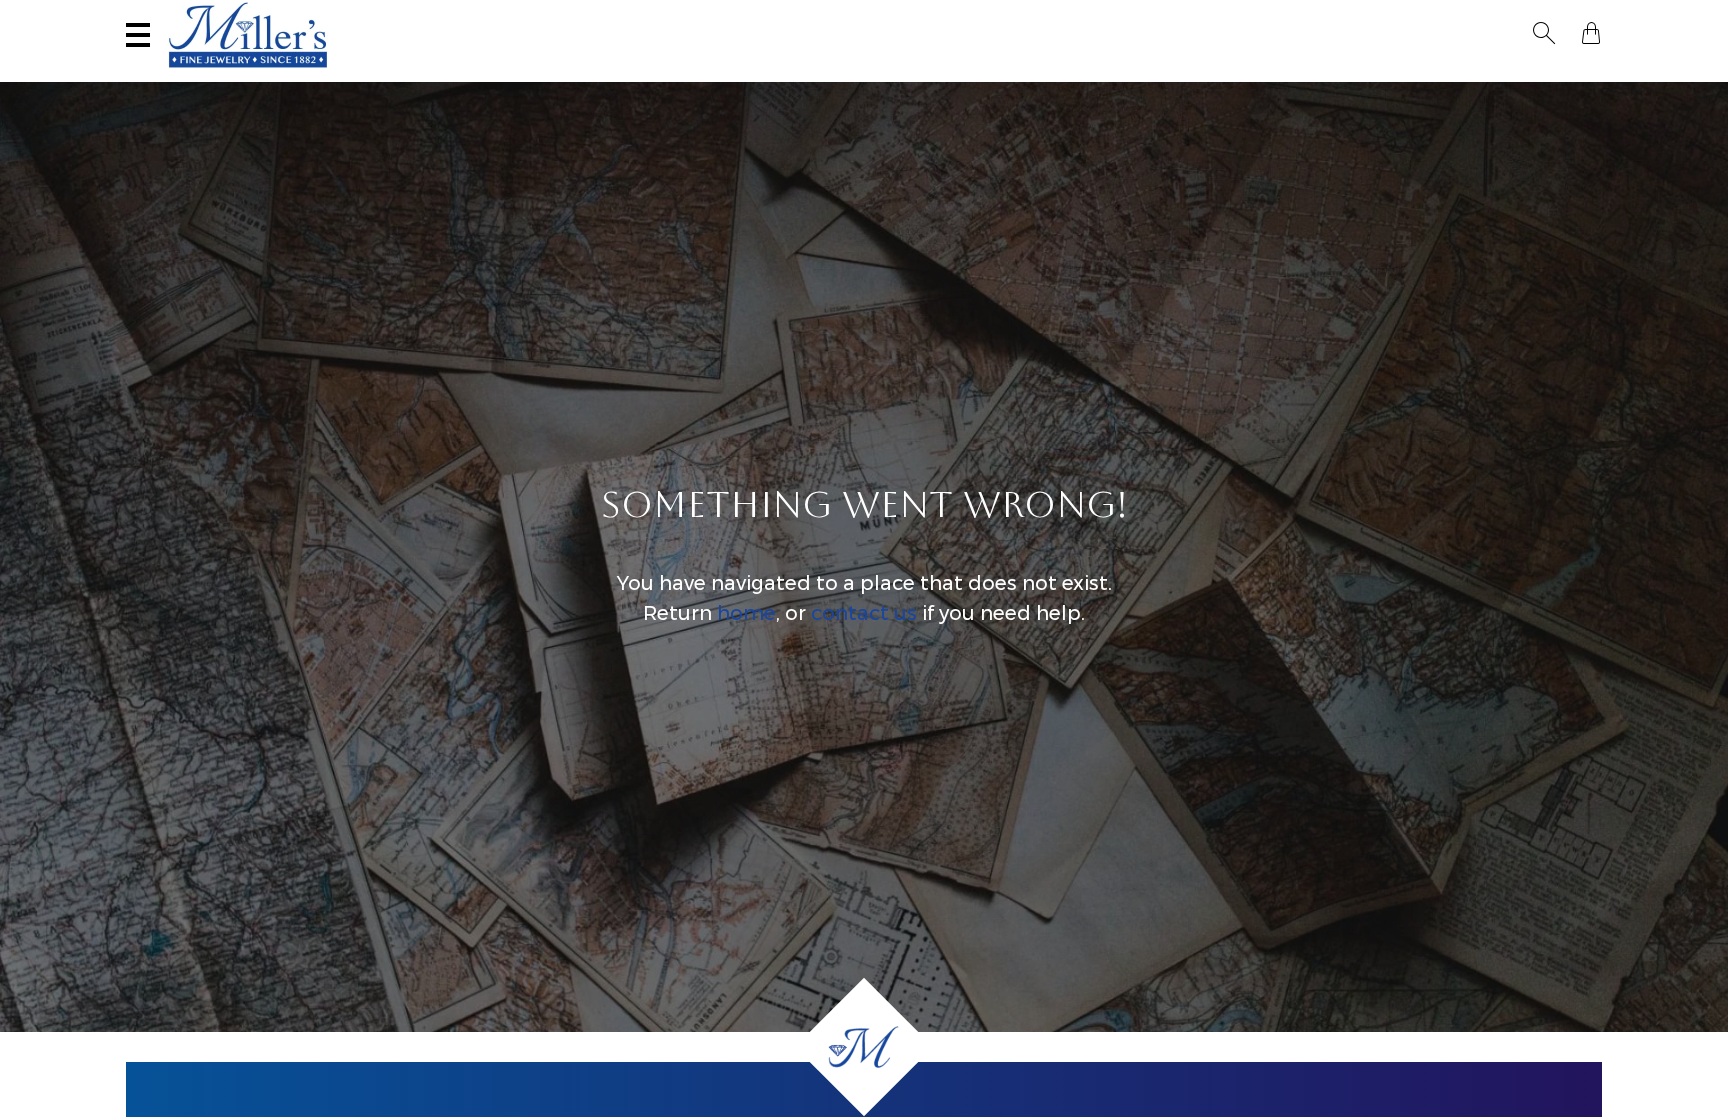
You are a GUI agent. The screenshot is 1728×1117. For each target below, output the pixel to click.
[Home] (864, 1047)
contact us (864, 613)
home (746, 613)
